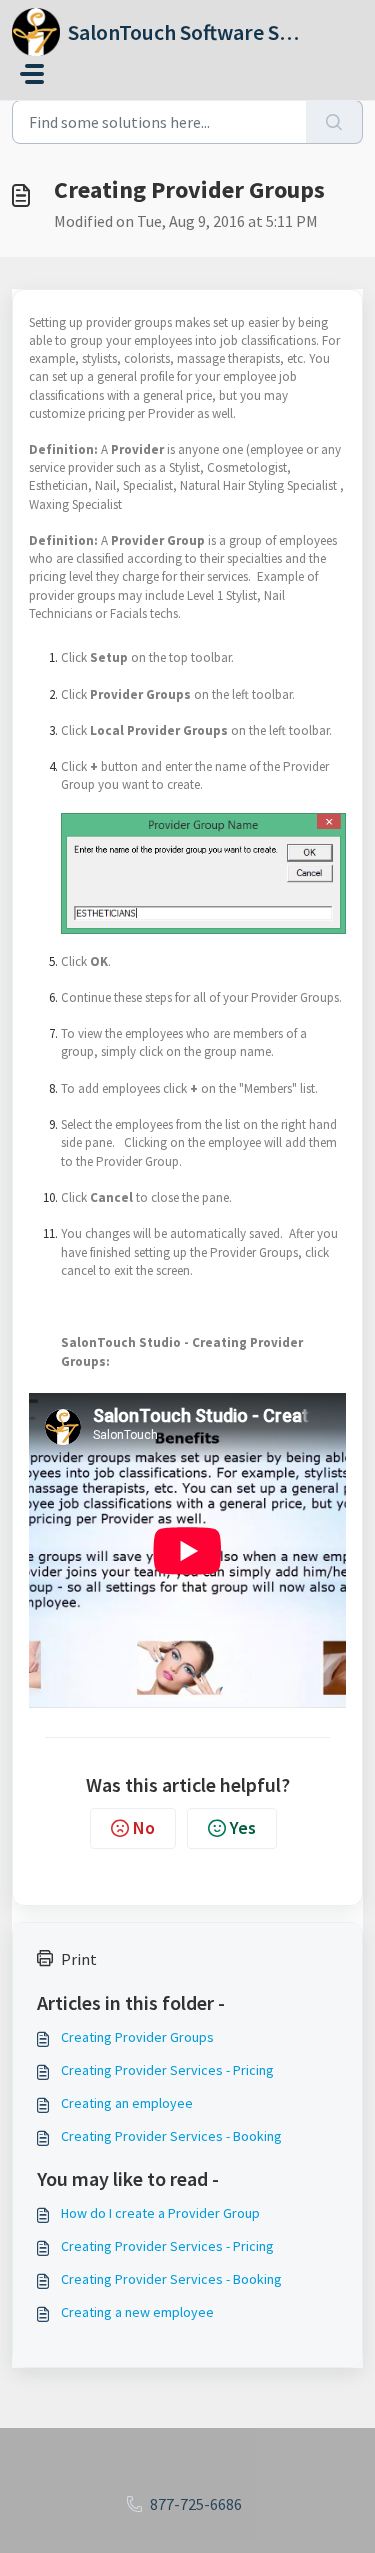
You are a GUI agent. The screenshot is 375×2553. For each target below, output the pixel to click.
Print (79, 1959)
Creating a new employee (137, 2312)
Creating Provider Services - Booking (171, 2136)
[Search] (334, 122)
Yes (243, 1827)
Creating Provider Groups (137, 2037)
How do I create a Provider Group (160, 2213)
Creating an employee (127, 2103)
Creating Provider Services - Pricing (167, 2070)
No (144, 1827)
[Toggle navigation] (32, 74)
